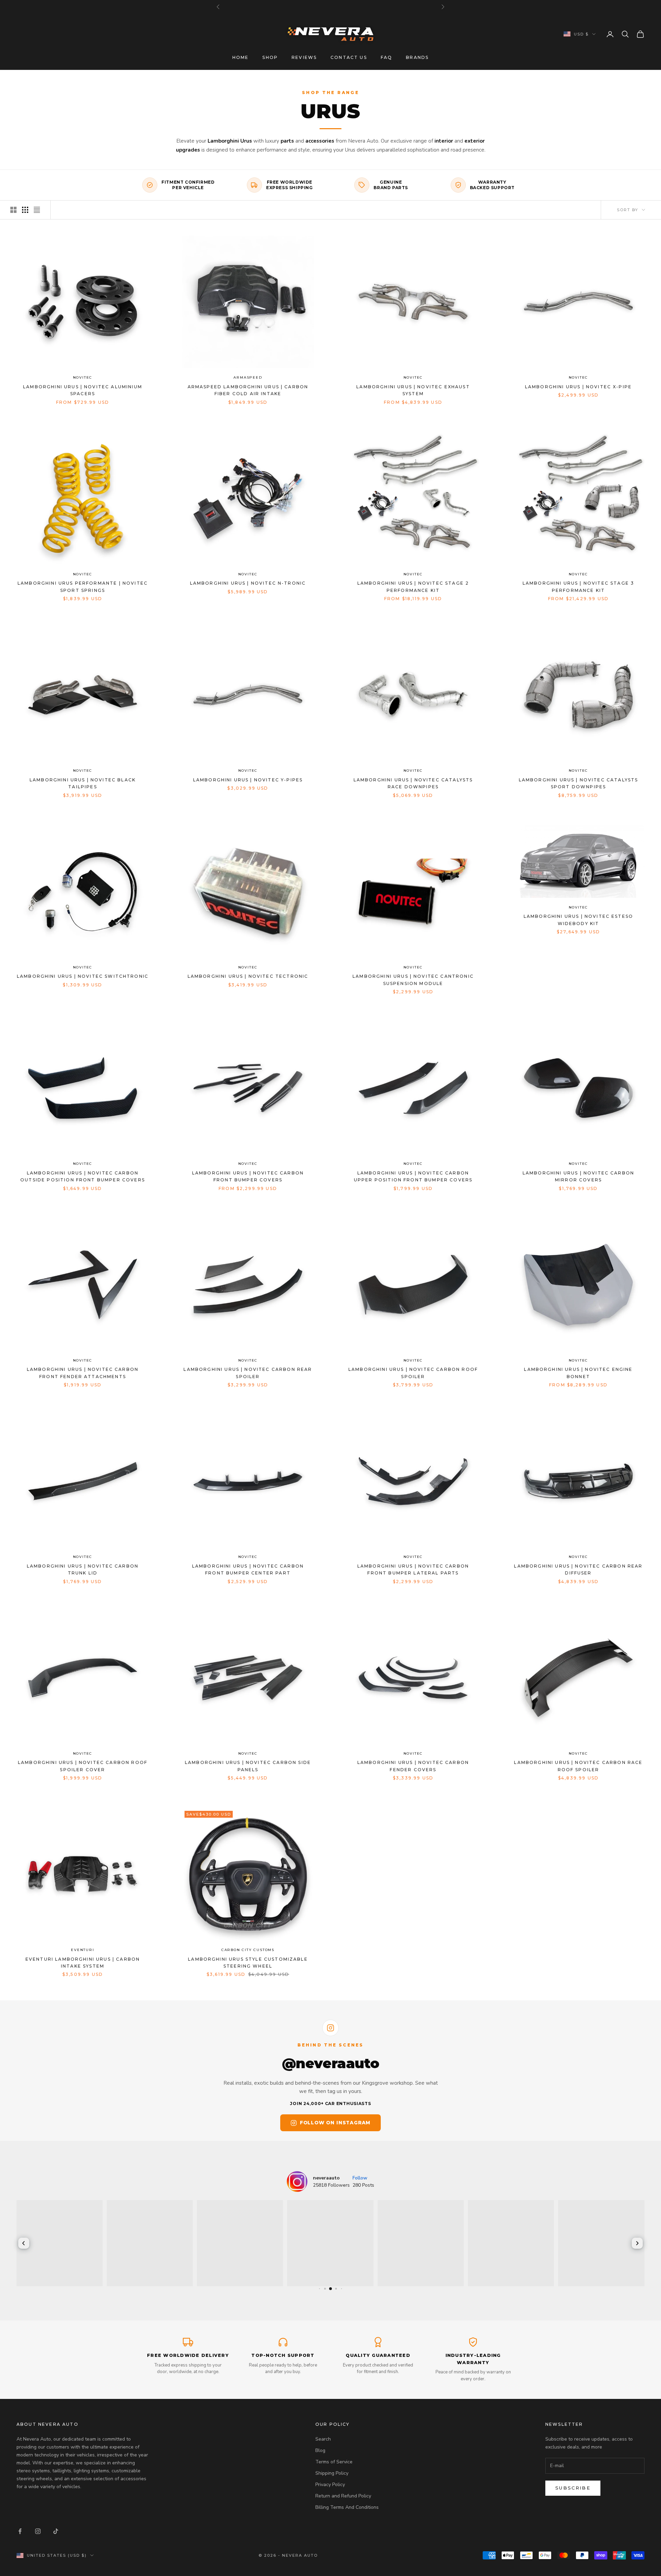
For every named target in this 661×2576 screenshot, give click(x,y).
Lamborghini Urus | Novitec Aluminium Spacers (83, 390)
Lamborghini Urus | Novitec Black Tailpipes (83, 783)
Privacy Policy (330, 2485)
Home (241, 57)
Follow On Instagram (335, 2123)
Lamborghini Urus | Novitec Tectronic (248, 976)
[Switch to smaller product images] (25, 210)
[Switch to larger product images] (13, 210)
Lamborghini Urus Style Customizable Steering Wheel (248, 1963)
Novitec (83, 377)
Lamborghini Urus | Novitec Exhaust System (413, 390)
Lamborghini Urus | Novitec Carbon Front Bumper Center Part (248, 1569)
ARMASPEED (248, 377)
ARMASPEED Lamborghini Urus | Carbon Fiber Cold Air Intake (248, 390)
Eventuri (82, 1950)
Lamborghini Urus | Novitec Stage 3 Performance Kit (578, 587)
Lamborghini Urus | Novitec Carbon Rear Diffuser (578, 1569)
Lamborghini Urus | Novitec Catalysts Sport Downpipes (579, 783)
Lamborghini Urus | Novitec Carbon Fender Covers (413, 1766)
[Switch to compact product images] (37, 210)
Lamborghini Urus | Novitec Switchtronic (83, 976)
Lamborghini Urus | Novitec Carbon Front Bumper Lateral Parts (413, 1569)
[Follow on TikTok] (56, 2531)
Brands (417, 57)
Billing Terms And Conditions (347, 2507)
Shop (270, 57)
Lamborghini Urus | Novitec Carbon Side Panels (248, 1766)
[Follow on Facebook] (20, 2531)
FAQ (386, 57)
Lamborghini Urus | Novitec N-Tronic (248, 583)
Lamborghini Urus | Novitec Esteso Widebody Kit (578, 920)
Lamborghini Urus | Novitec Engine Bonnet (578, 1373)
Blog (320, 2450)
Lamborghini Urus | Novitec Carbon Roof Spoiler (413, 1373)
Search (323, 2439)
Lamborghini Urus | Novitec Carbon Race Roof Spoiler (578, 1766)
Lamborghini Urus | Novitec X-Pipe (578, 387)
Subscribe (573, 2488)
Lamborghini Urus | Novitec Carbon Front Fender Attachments (83, 1373)
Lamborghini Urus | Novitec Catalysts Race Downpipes (413, 783)
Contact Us (349, 57)
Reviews (304, 57)
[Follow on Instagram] (38, 2531)
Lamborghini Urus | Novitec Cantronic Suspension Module (413, 980)
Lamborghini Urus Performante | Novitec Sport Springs (83, 587)
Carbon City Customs (248, 1950)
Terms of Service (334, 2462)
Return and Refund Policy (343, 2496)
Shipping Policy (332, 2473)
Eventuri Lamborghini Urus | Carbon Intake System (83, 1963)
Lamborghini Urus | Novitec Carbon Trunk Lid (83, 1569)
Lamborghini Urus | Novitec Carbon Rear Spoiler (248, 1373)
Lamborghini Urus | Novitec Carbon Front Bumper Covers (248, 1176)
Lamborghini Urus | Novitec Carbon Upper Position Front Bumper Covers (413, 1176)
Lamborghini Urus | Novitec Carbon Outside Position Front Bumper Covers (83, 1176)
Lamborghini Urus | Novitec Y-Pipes (248, 780)
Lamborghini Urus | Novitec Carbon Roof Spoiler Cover (83, 1766)
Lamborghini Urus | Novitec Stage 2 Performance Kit (413, 587)
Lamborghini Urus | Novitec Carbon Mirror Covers (578, 1176)
